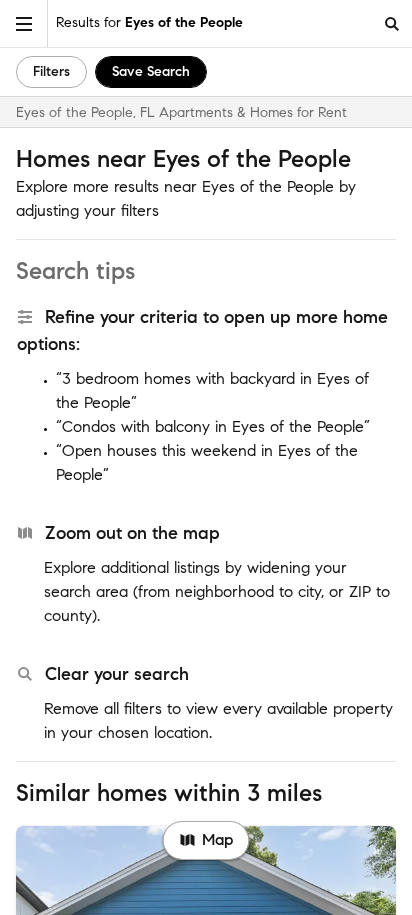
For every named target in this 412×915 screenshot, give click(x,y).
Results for (149, 22)
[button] (24, 23)
